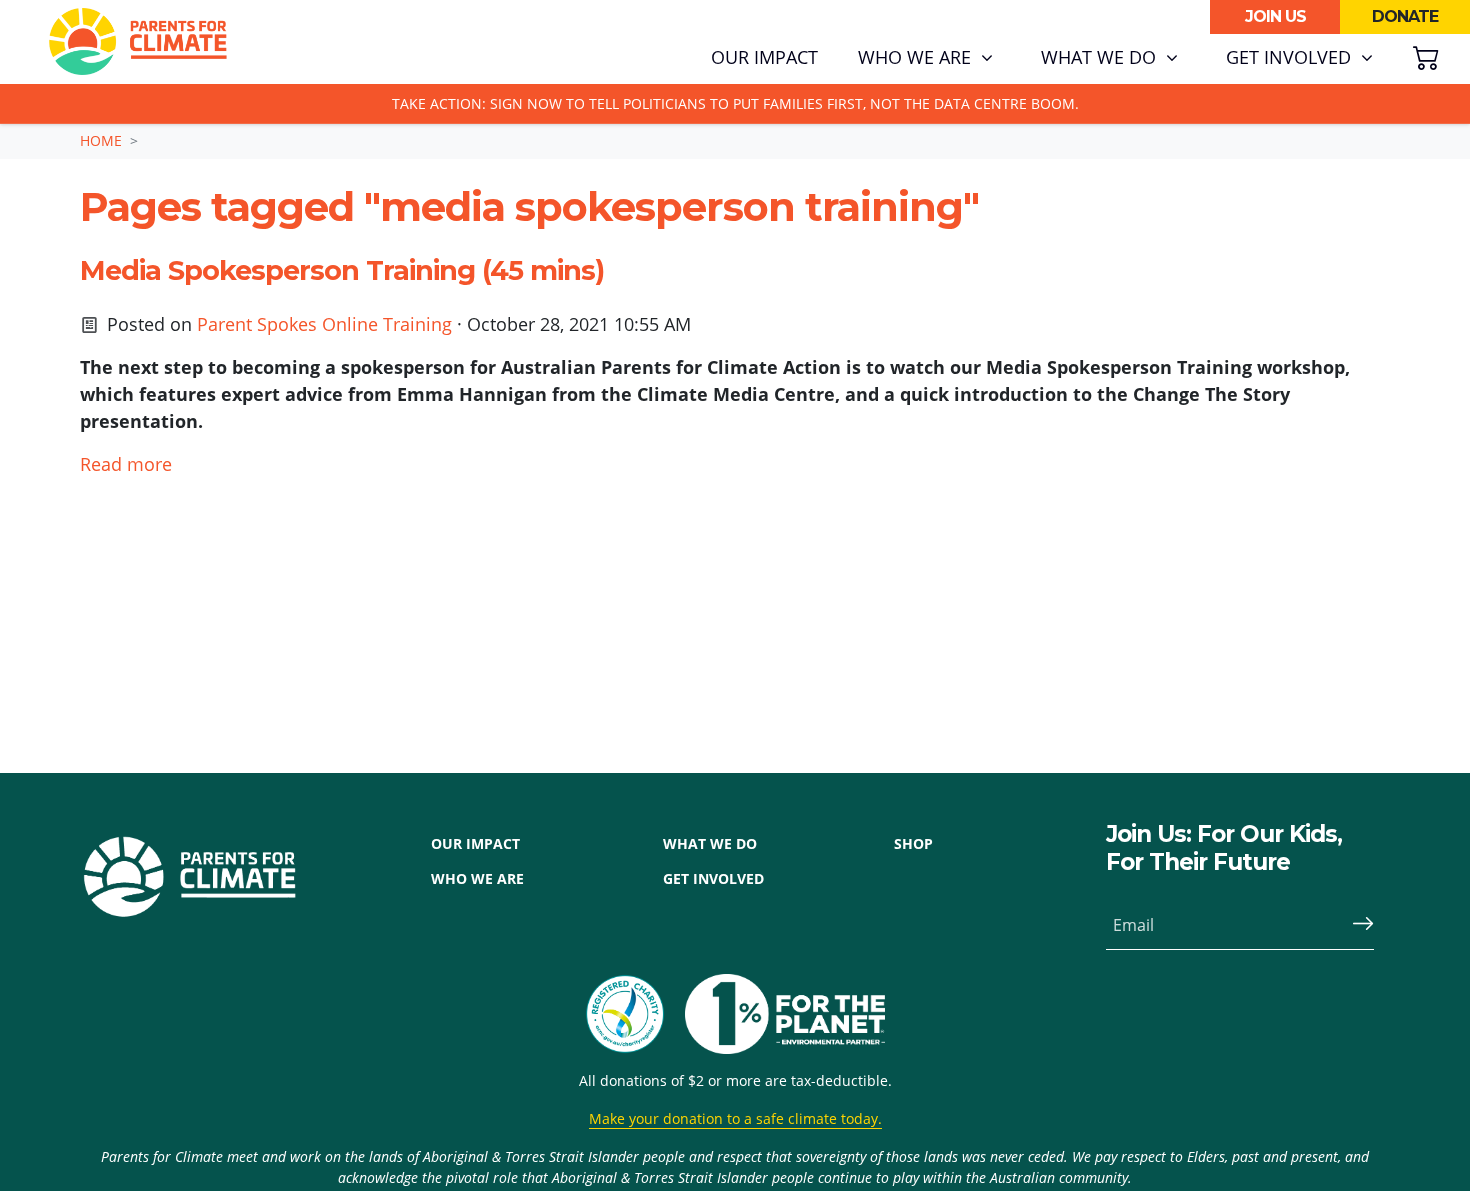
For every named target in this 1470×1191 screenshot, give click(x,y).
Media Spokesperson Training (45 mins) (342, 270)
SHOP (913, 843)
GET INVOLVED (713, 878)
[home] (138, 42)
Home (101, 140)
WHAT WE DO (710, 843)
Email (1133, 925)
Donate (1405, 16)
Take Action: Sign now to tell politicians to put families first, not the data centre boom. (735, 103)
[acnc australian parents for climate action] (635, 1014)
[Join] (1355, 925)
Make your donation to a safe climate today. (735, 1118)
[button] (925, 58)
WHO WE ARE (477, 878)
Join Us (1275, 16)
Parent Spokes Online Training (324, 324)
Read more (126, 464)
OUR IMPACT (475, 843)
